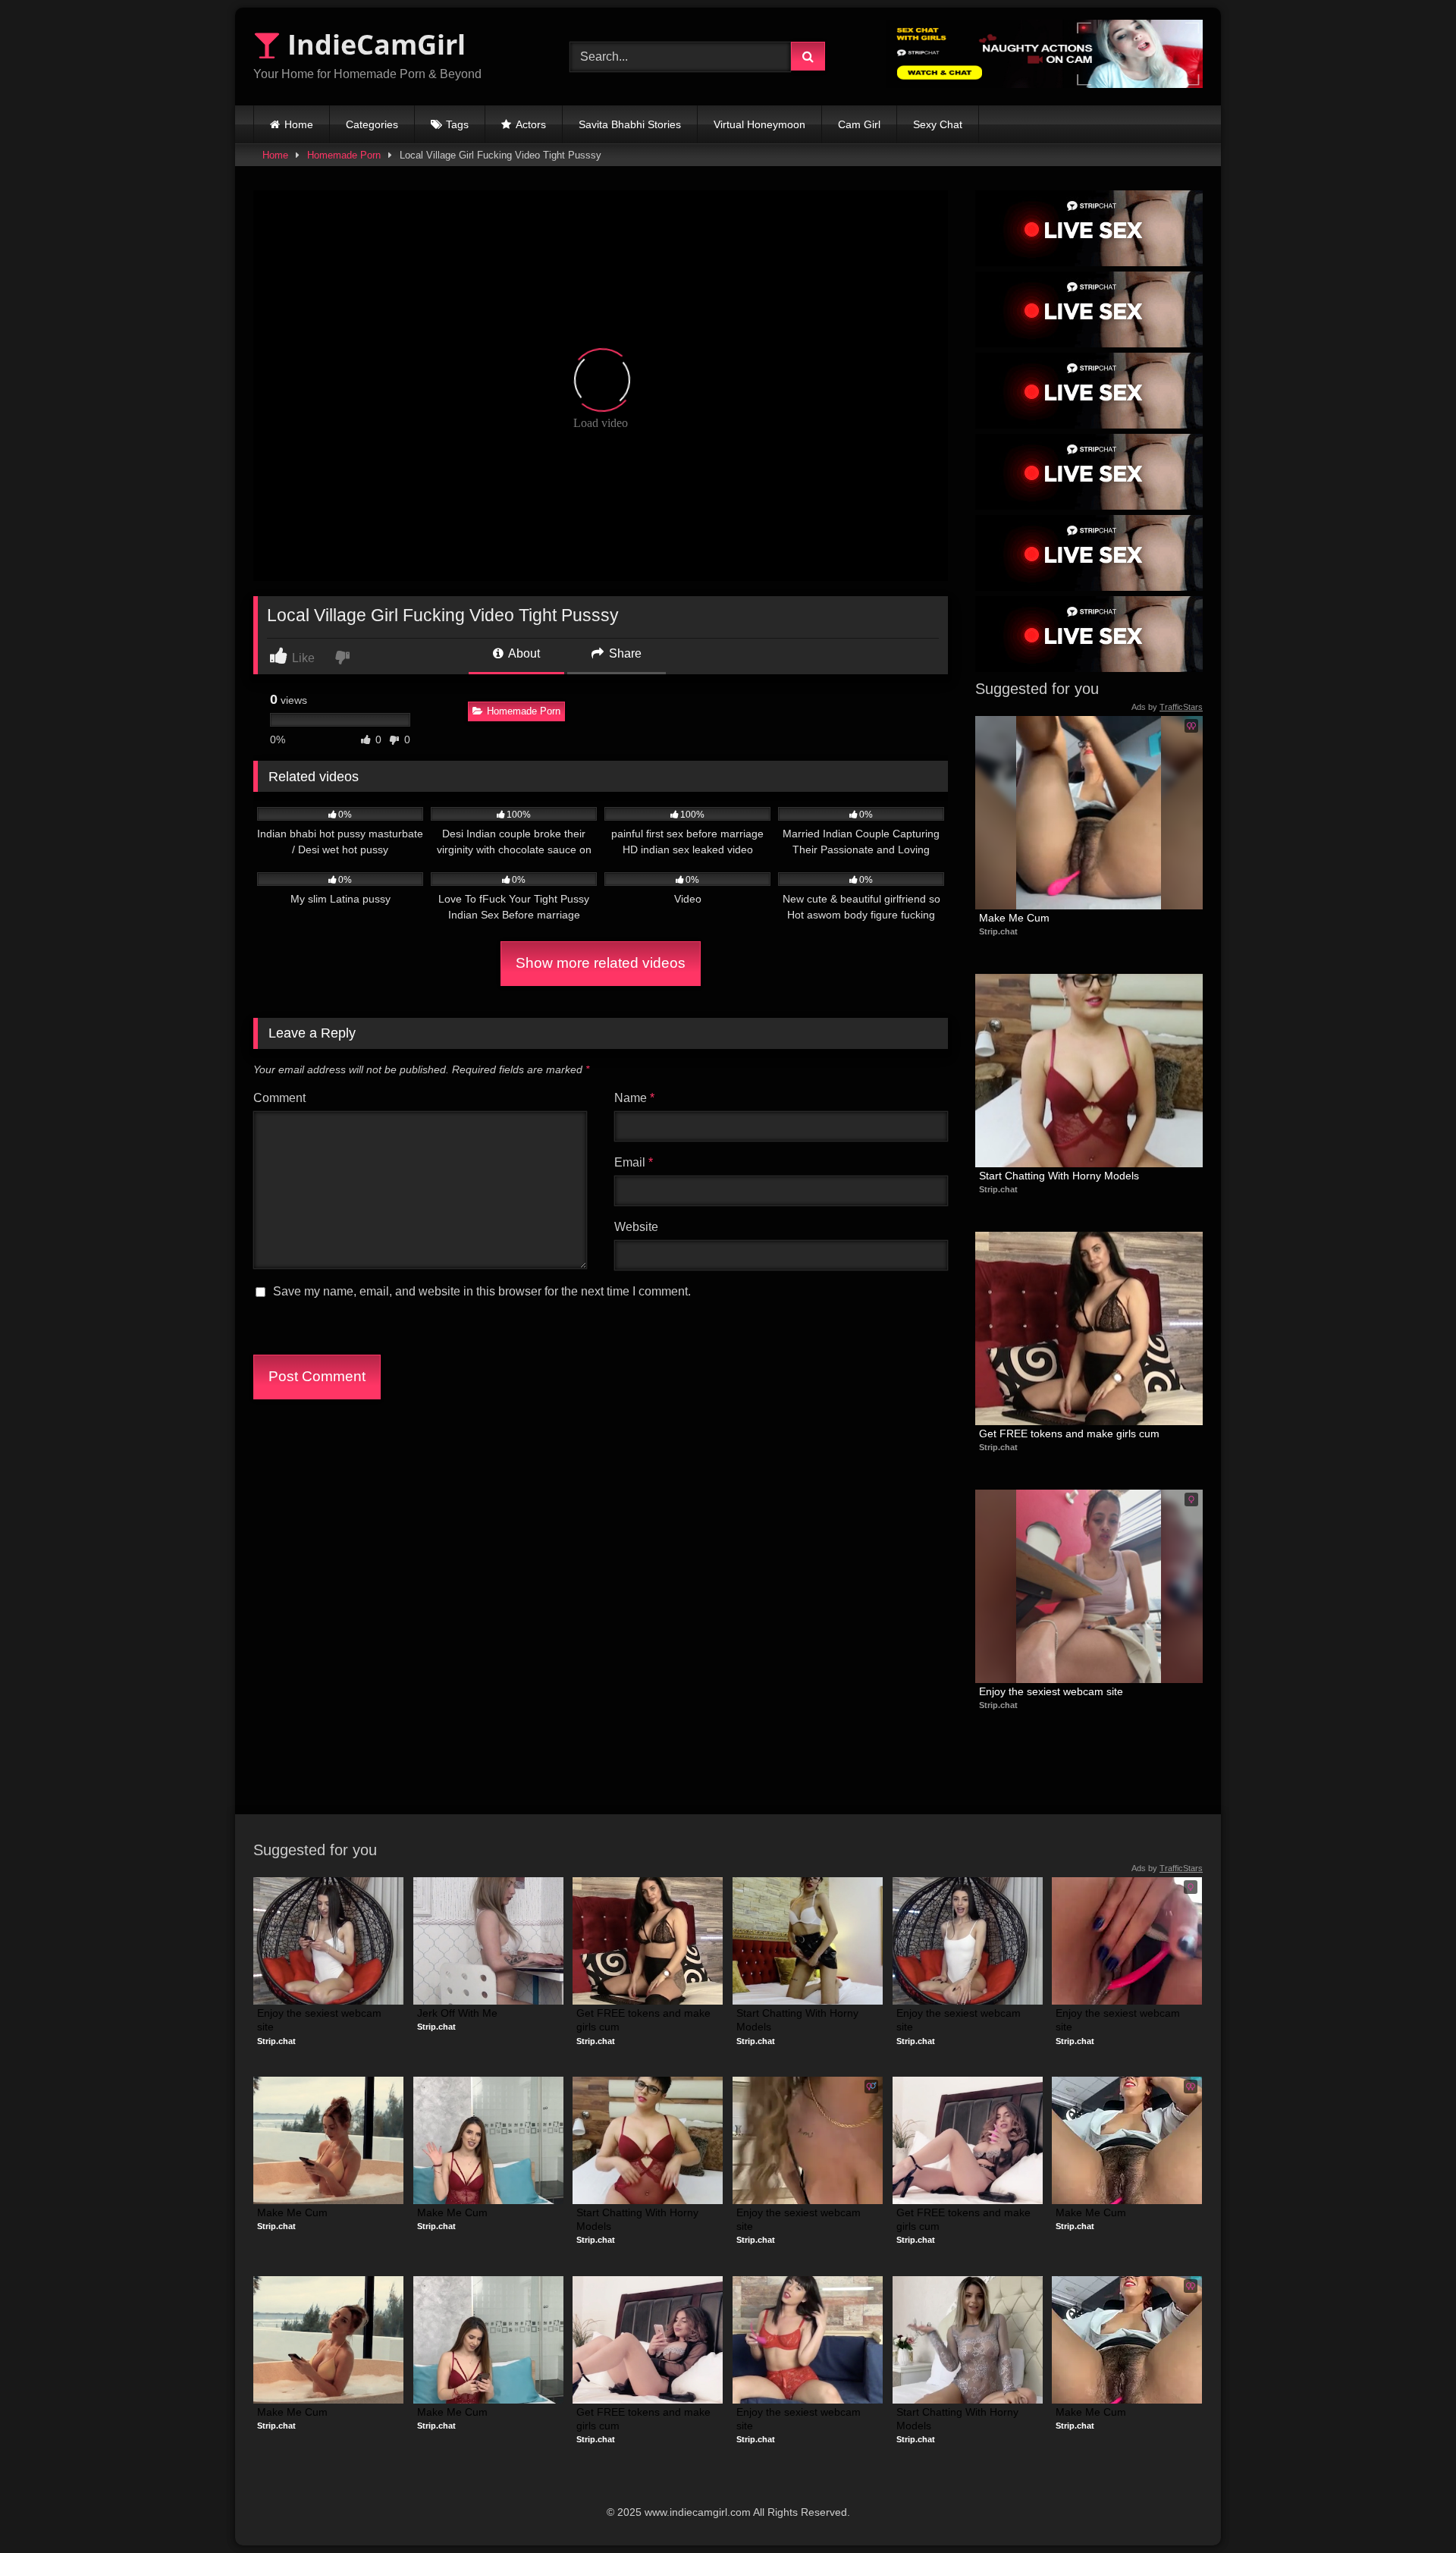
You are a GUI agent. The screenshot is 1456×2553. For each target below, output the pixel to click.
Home (299, 124)
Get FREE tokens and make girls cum (1069, 1434)
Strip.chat (998, 931)
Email (634, 1162)
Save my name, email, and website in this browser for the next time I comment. (482, 1291)
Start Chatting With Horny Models (1059, 1176)
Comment (279, 1098)
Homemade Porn (344, 155)
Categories (372, 124)
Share (624, 653)
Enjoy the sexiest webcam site (1051, 1691)
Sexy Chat (938, 124)
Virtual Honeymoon (759, 124)
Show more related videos (601, 963)
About (523, 653)
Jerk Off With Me (457, 2013)
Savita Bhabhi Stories (630, 124)
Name (634, 1098)
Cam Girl (859, 124)
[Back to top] (1409, 2508)
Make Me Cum (1014, 918)
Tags (457, 124)
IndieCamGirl (373, 44)
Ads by (1167, 707)
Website (636, 1227)
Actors (531, 124)
